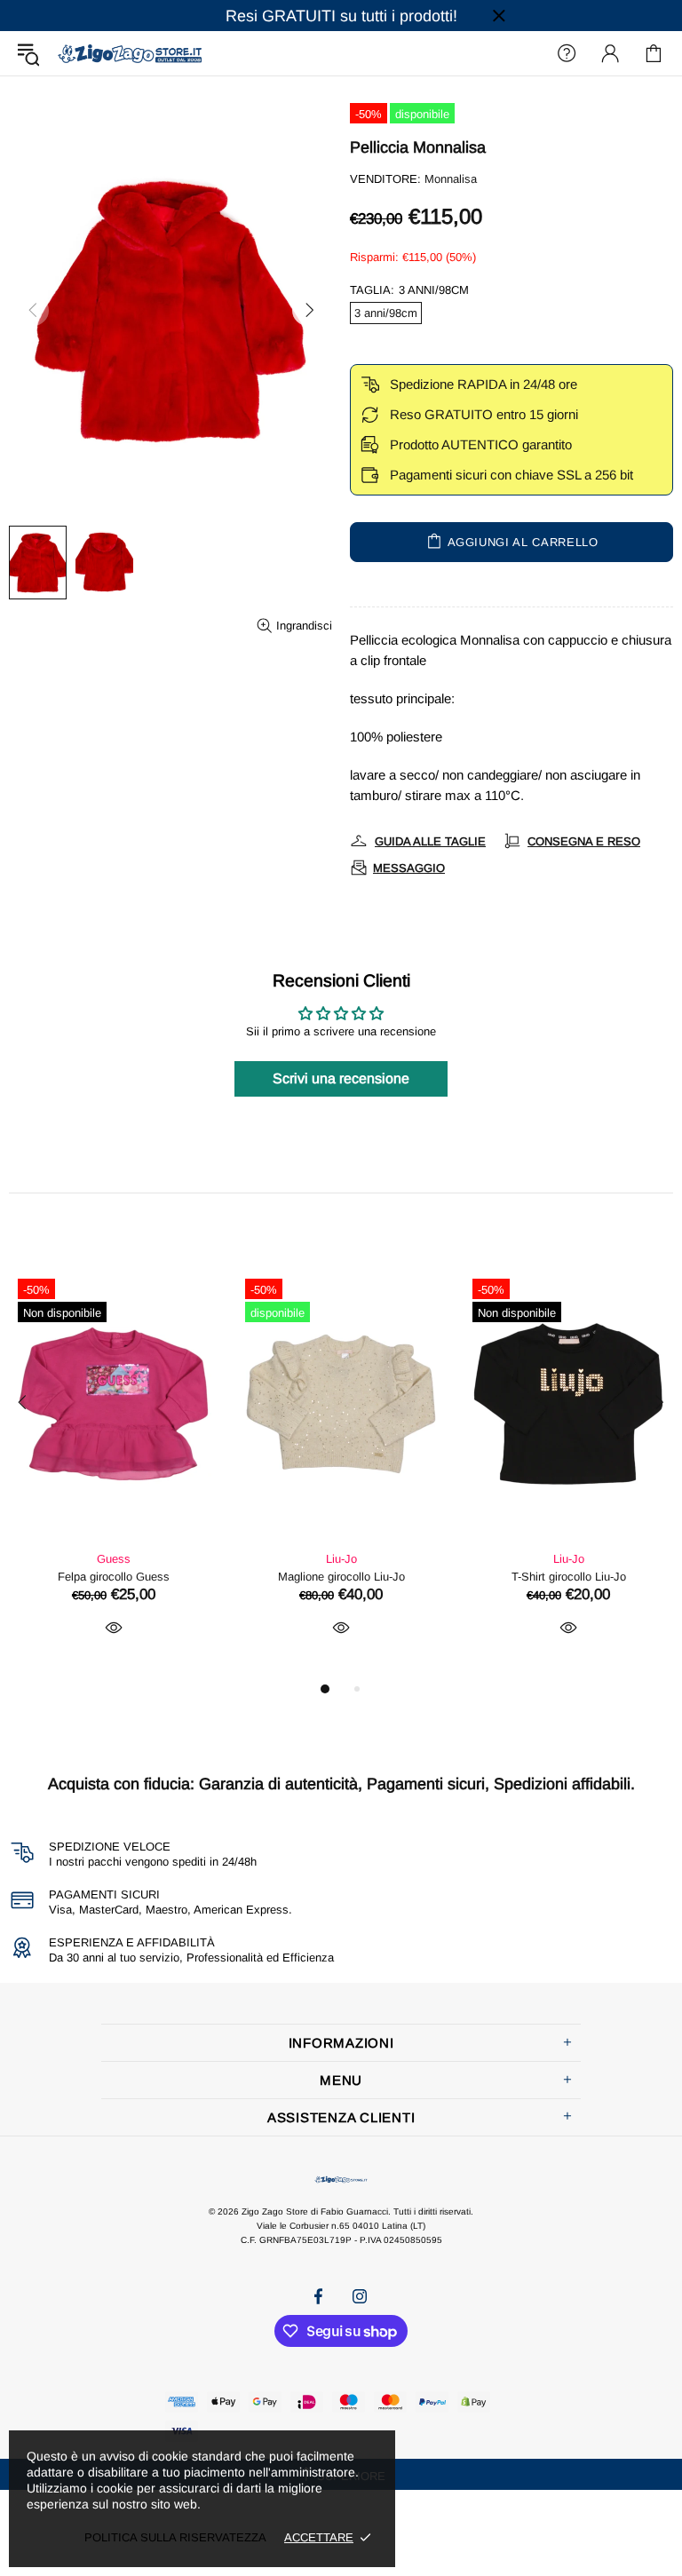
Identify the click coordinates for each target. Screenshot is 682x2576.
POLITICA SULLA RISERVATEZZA (175, 2537)
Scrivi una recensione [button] (341, 1078)
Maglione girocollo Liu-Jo (341, 1577)
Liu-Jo (341, 1559)
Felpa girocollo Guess (114, 1577)
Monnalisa (451, 179)
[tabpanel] (114, 1474)
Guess (114, 1559)
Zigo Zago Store (130, 53)
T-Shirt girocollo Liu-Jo (569, 1577)
